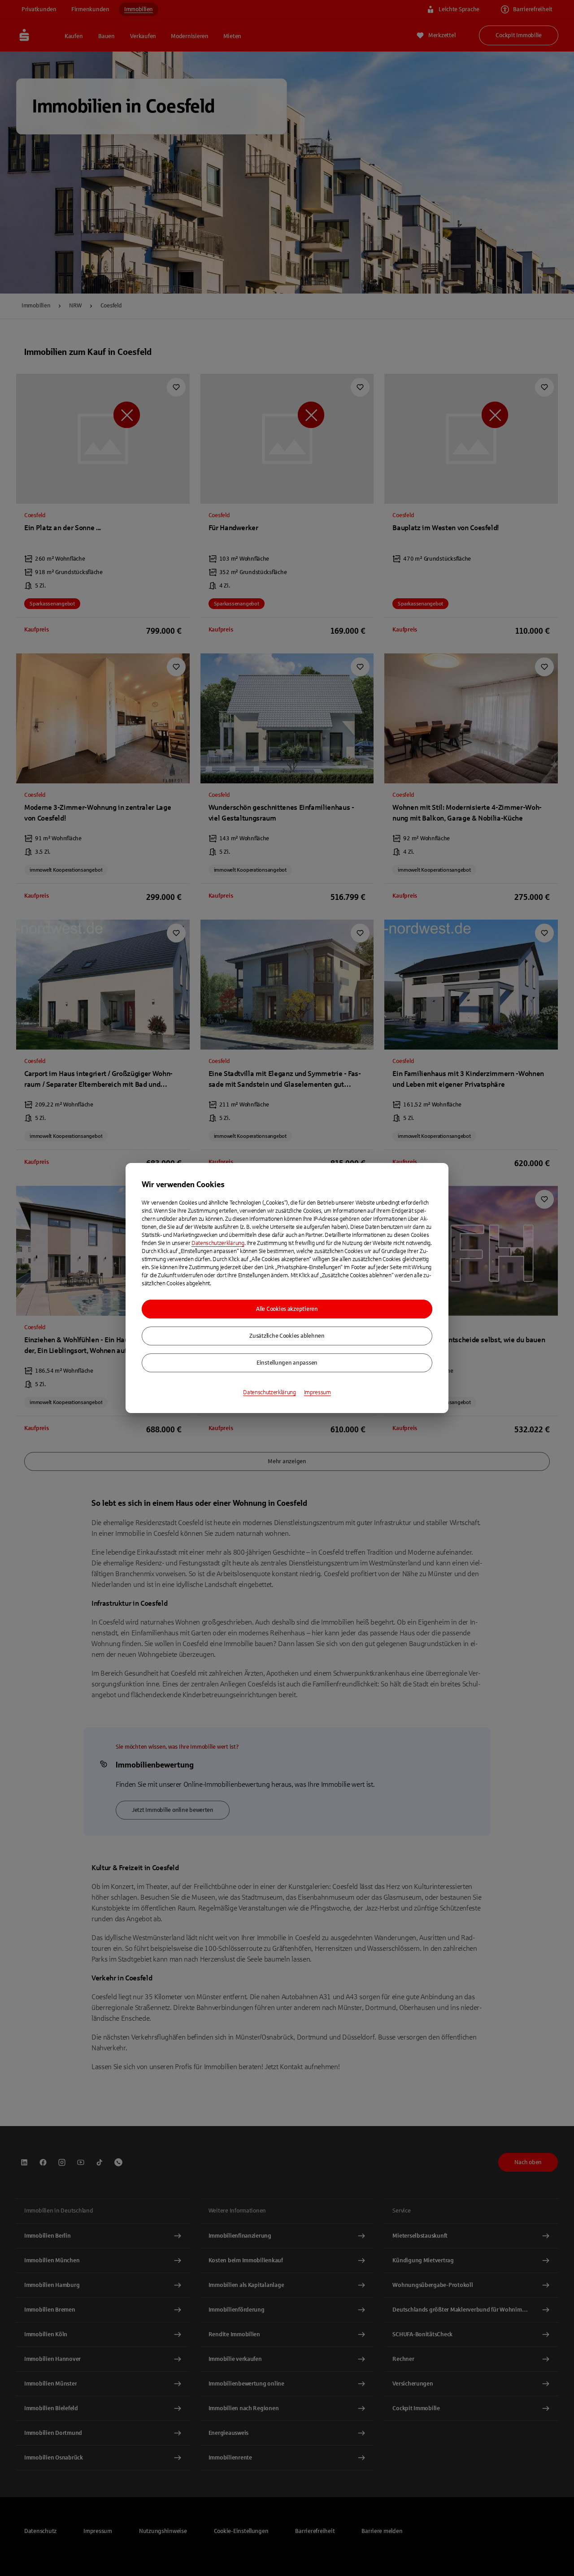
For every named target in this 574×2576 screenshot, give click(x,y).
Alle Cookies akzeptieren (287, 1309)
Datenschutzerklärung (218, 1243)
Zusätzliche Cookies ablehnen (287, 1336)
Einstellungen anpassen (287, 1363)
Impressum (317, 1392)
